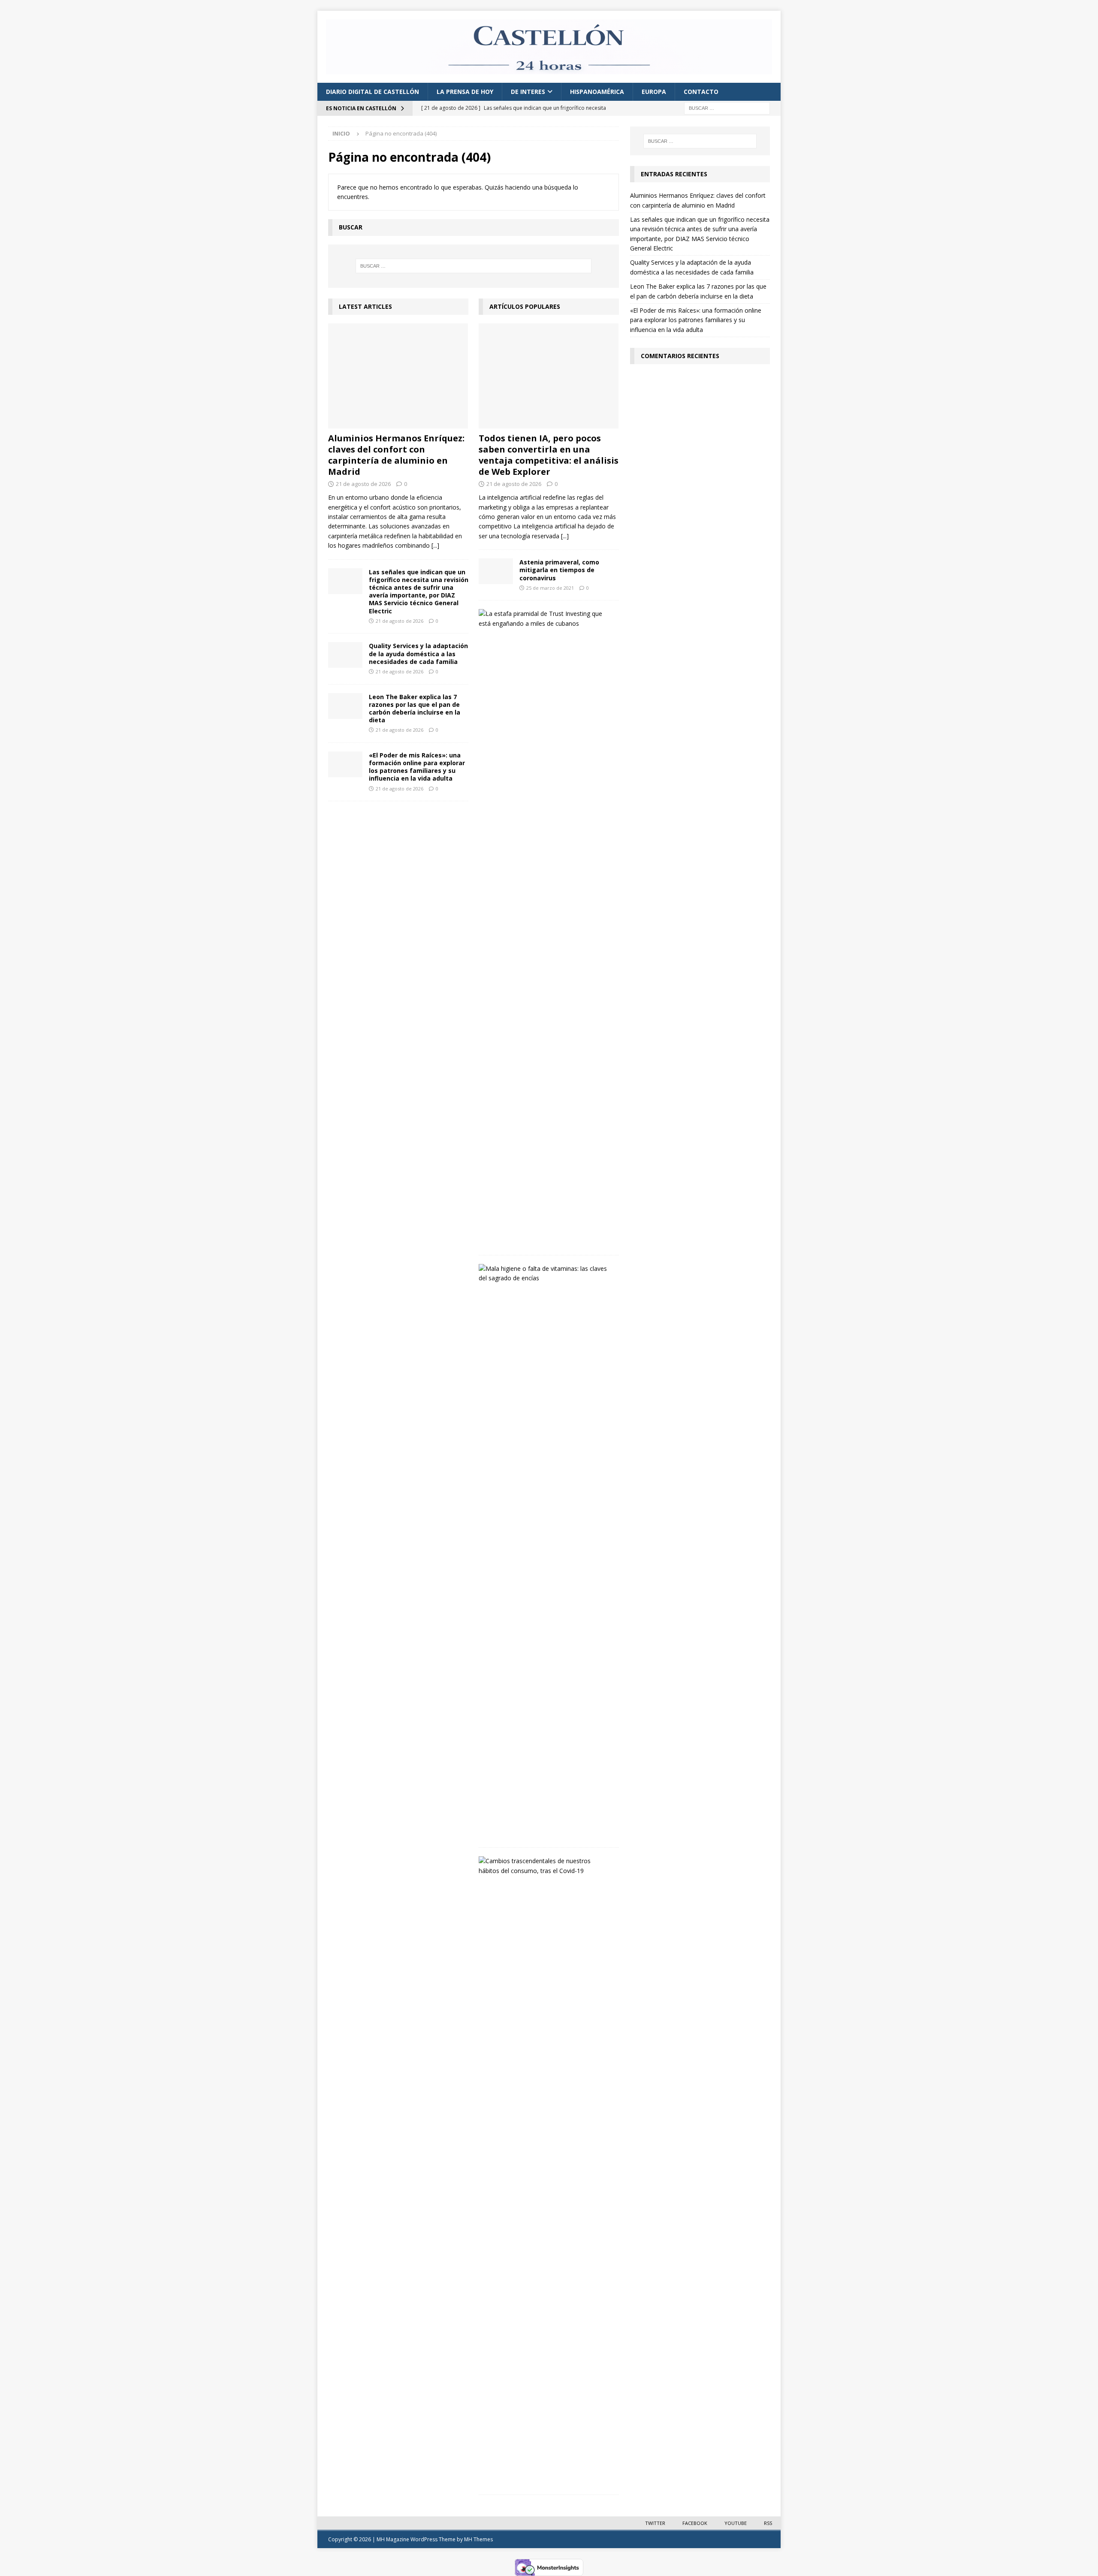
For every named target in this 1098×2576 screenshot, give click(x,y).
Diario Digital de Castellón (373, 92)
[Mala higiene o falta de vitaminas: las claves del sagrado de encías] (546, 1274)
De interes (528, 92)
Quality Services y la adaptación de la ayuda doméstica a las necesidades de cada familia (418, 653)
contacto (701, 92)
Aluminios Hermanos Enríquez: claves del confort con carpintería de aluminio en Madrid (396, 455)
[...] (435, 545)
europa (654, 92)
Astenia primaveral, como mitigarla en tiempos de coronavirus (559, 570)
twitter (655, 2523)
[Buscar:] (727, 108)
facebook (695, 2523)
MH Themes (478, 2539)
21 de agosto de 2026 (363, 484)
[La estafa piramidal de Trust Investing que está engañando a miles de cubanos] (546, 619)
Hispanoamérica (597, 92)
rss (768, 2523)
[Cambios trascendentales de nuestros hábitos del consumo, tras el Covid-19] (546, 1866)
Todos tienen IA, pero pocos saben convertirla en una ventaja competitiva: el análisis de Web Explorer (549, 455)
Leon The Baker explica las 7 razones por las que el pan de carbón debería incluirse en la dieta (415, 709)
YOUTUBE (736, 2523)
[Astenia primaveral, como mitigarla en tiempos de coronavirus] (496, 571)
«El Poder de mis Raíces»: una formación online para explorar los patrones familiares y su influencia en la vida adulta (417, 767)
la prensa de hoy (465, 92)
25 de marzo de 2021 (550, 588)
